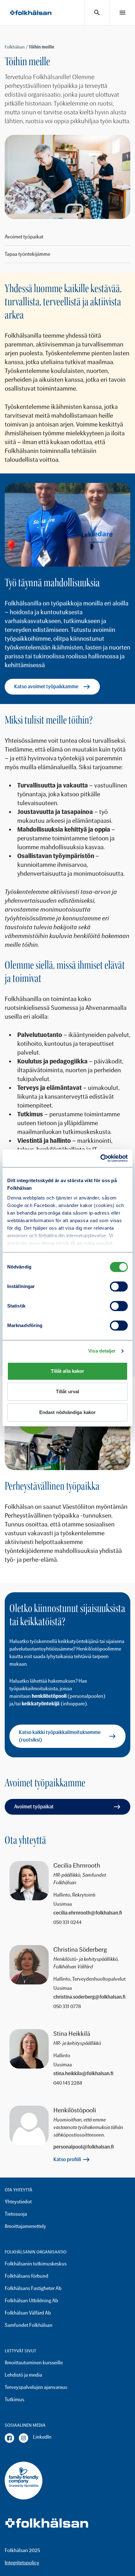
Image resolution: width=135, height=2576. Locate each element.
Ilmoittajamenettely (25, 2226)
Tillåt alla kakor (68, 1371)
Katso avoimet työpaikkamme (46, 687)
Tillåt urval (67, 1391)
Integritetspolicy (22, 2563)
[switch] (119, 1286)
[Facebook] (9, 2438)
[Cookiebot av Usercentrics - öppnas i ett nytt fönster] (100, 1158)
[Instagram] (24, 2438)
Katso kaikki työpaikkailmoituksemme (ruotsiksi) (60, 1736)
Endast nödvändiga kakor (67, 1412)
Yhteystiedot (18, 2202)
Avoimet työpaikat (24, 237)
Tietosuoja (16, 2214)
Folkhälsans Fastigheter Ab (33, 2288)
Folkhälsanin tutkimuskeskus (36, 2264)
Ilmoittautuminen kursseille (34, 2363)
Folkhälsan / (17, 47)
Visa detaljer (102, 1351)
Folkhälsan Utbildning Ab (31, 2301)
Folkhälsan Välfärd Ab (28, 2313)
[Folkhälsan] (31, 13)
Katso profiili (67, 2159)
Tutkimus (14, 2399)
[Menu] (122, 13)
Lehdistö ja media (23, 2375)
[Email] (89, 1913)
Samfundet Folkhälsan (29, 2325)
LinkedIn (42, 2437)
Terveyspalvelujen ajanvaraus (36, 2387)
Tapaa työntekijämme (27, 254)
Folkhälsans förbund (27, 2276)
